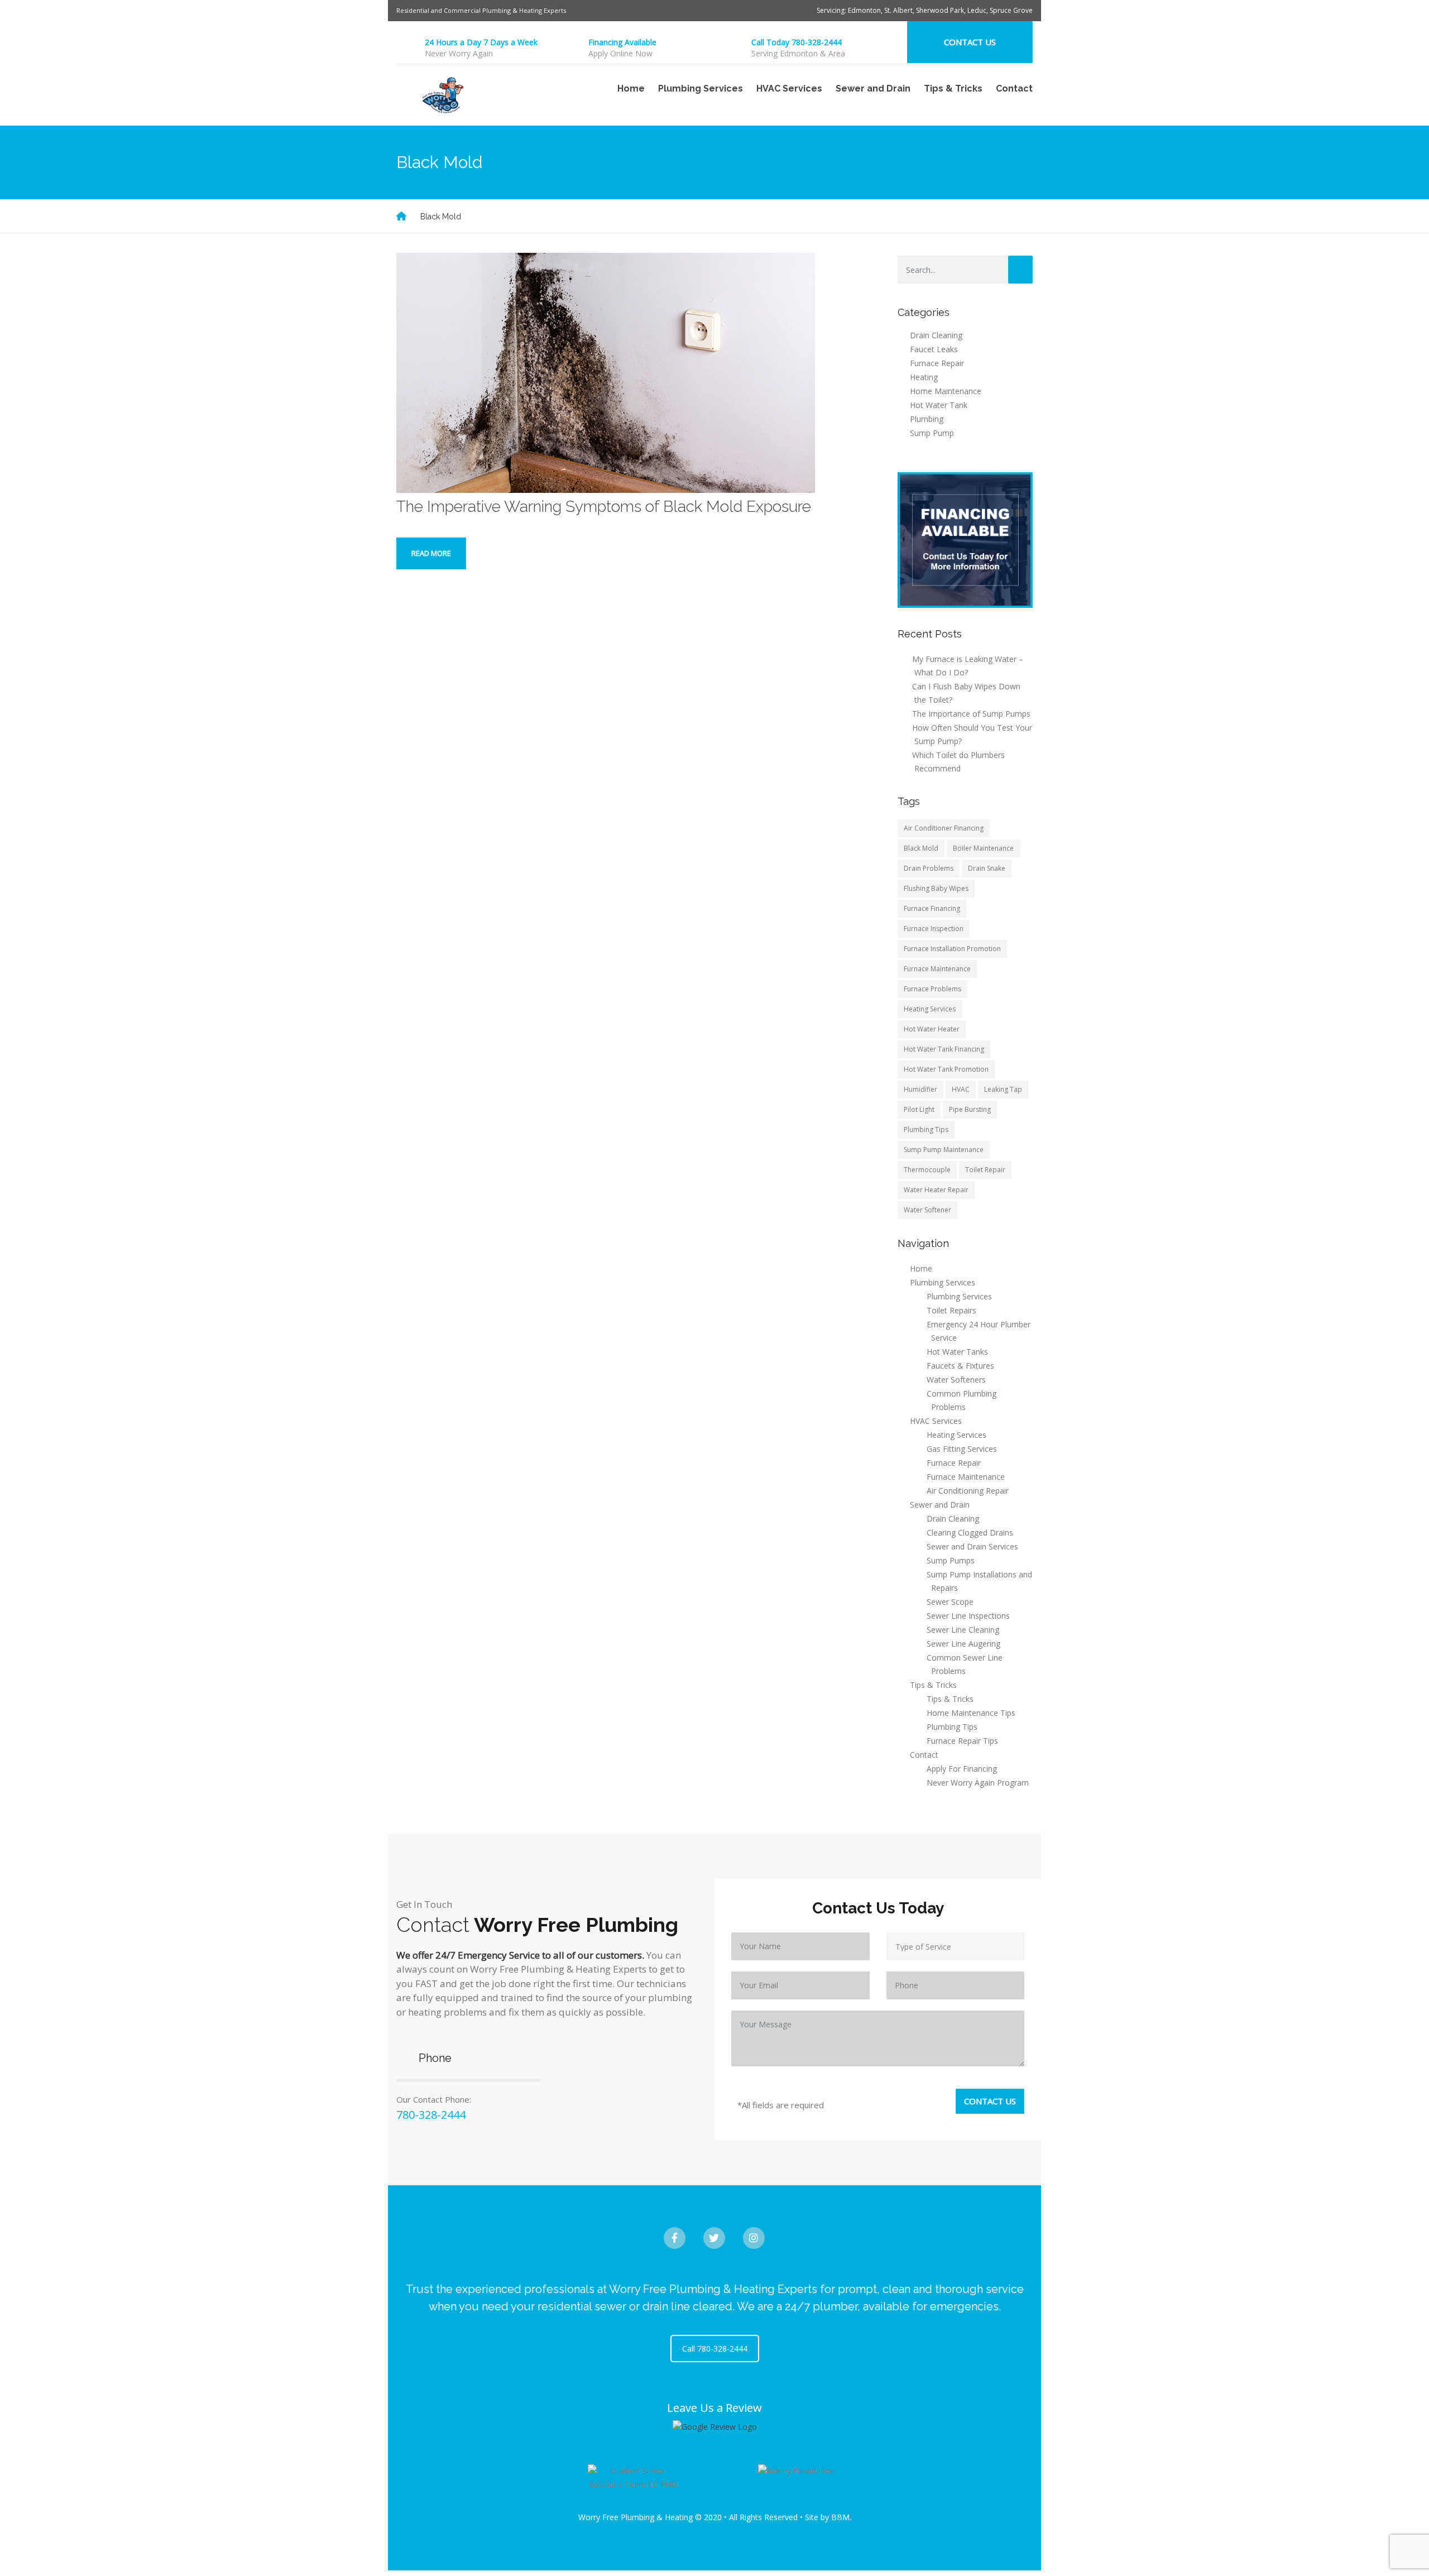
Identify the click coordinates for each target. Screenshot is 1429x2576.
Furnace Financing (932, 908)
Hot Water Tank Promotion (946, 1069)
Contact (1014, 88)
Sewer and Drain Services (972, 1546)
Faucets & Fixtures (960, 1366)
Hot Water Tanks (957, 1352)
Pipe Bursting (970, 1109)
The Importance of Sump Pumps (971, 714)
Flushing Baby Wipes (936, 888)
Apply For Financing (962, 1769)
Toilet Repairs (951, 1310)
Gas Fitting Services (962, 1449)
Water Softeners (956, 1380)
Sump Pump (932, 433)
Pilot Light (919, 1109)
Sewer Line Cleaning (963, 1630)
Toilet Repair (985, 1170)
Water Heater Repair (936, 1190)
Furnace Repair (937, 363)
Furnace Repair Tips (962, 1741)
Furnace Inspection (934, 929)
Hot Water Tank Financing (944, 1049)
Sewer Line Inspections (968, 1616)
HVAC (961, 1089)
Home (631, 88)
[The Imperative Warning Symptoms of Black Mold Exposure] (606, 372)
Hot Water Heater (932, 1029)
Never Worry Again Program (978, 1783)
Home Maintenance (946, 391)
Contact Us (970, 42)
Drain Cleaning (936, 335)
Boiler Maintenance (983, 848)
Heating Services (930, 1009)
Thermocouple (927, 1170)
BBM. (841, 2517)
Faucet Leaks (934, 349)
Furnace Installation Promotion (952, 949)
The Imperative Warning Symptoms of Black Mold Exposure (604, 507)
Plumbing (927, 419)
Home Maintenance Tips (971, 1713)
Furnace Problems (932, 989)
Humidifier (920, 1089)
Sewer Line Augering (963, 1644)
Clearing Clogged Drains (970, 1532)
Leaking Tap (1003, 1089)
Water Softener (927, 1210)
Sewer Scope (950, 1602)
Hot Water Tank (939, 405)
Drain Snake (987, 868)
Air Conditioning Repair (968, 1491)
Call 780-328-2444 (715, 2349)
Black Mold (921, 848)
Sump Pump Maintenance (944, 1150)
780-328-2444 (431, 2115)
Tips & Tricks (950, 1699)
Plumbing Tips (926, 1129)
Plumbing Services (959, 1296)
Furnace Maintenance (937, 969)
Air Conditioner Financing (944, 828)
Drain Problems (929, 868)
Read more (431, 553)
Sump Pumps (951, 1560)
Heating (924, 377)
